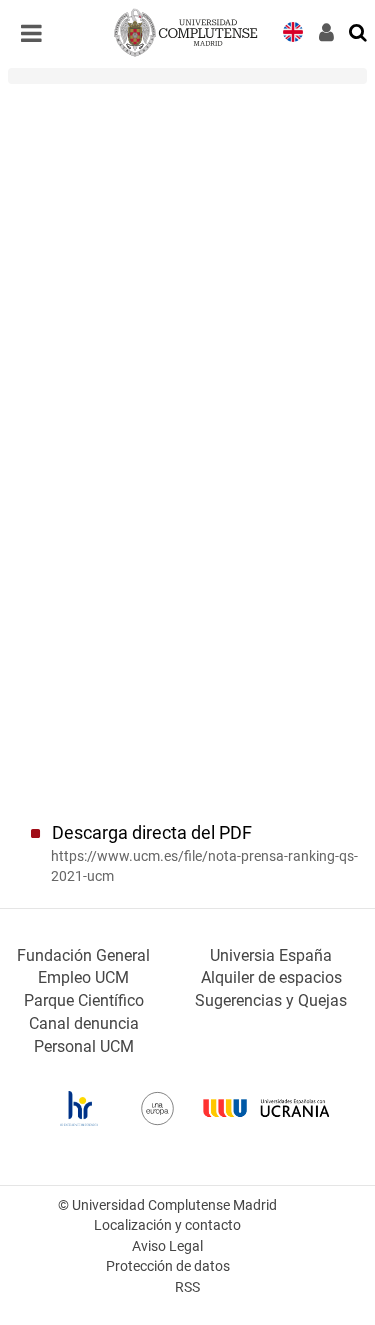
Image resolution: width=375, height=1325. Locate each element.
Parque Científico (84, 1000)
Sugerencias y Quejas (271, 1000)
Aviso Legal (167, 1246)
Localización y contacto (167, 1225)
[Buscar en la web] (359, 31)
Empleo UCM (83, 977)
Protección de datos (168, 1266)
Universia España (271, 955)
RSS (187, 1287)
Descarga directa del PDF (152, 833)
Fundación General (83, 955)
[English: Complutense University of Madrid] (293, 30)
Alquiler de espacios (271, 977)
